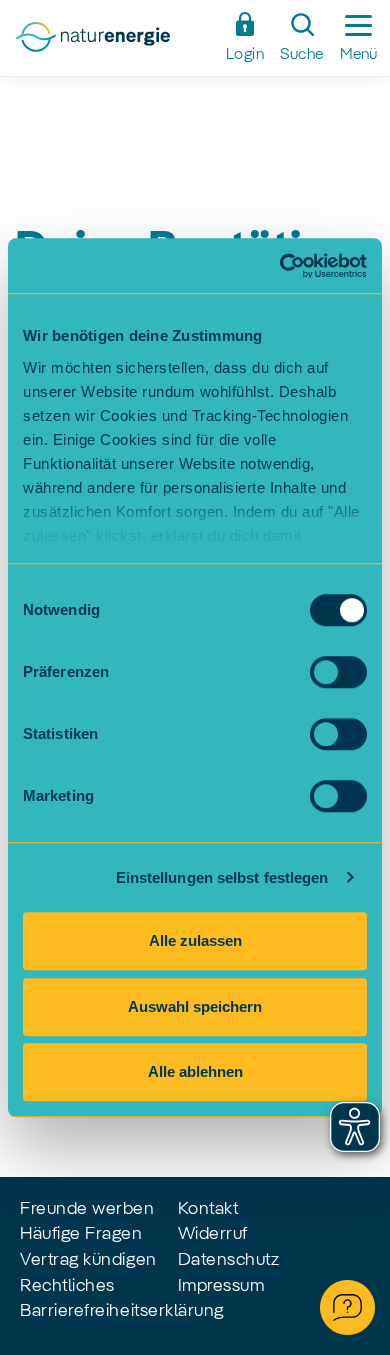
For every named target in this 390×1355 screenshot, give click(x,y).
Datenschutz (229, 1260)
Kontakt (208, 1209)
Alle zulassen (195, 940)
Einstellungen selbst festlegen (222, 877)
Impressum (221, 1286)
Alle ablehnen (195, 1071)
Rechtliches (67, 1286)
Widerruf (213, 1234)
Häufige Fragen (81, 1234)
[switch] (338, 672)
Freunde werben (87, 1209)
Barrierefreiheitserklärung (122, 1311)
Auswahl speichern (195, 1006)
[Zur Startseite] (114, 43)
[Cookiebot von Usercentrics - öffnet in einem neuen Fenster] (280, 266)
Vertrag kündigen (88, 1260)
